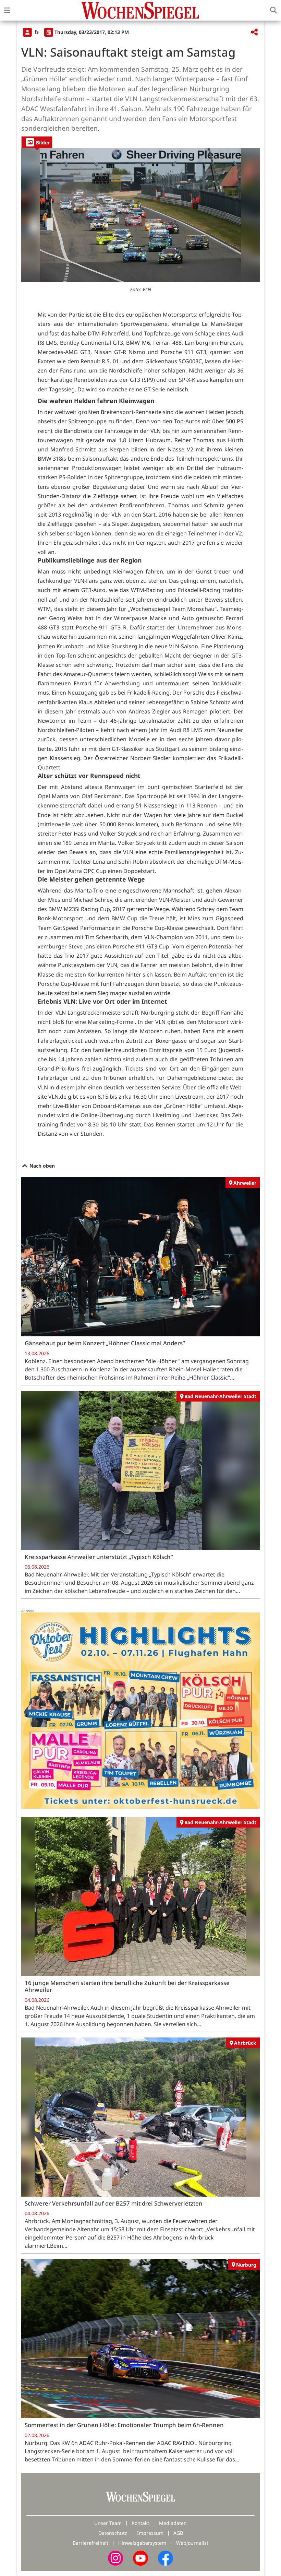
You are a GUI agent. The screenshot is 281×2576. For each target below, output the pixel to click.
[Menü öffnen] (7, 10)
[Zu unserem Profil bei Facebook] (166, 2557)
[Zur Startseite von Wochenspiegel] (140, 10)
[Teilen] (254, 32)
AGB (178, 2533)
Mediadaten (173, 2523)
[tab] (37, 142)
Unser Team (108, 2523)
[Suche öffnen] (273, 10)
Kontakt (140, 2523)
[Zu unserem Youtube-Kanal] (140, 2557)
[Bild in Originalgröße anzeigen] (140, 215)
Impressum (150, 2533)
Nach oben (41, 1166)
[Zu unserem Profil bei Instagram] (115, 2557)
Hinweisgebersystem (142, 2543)
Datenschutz (113, 2533)
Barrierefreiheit (90, 2543)
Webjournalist (192, 2543)
